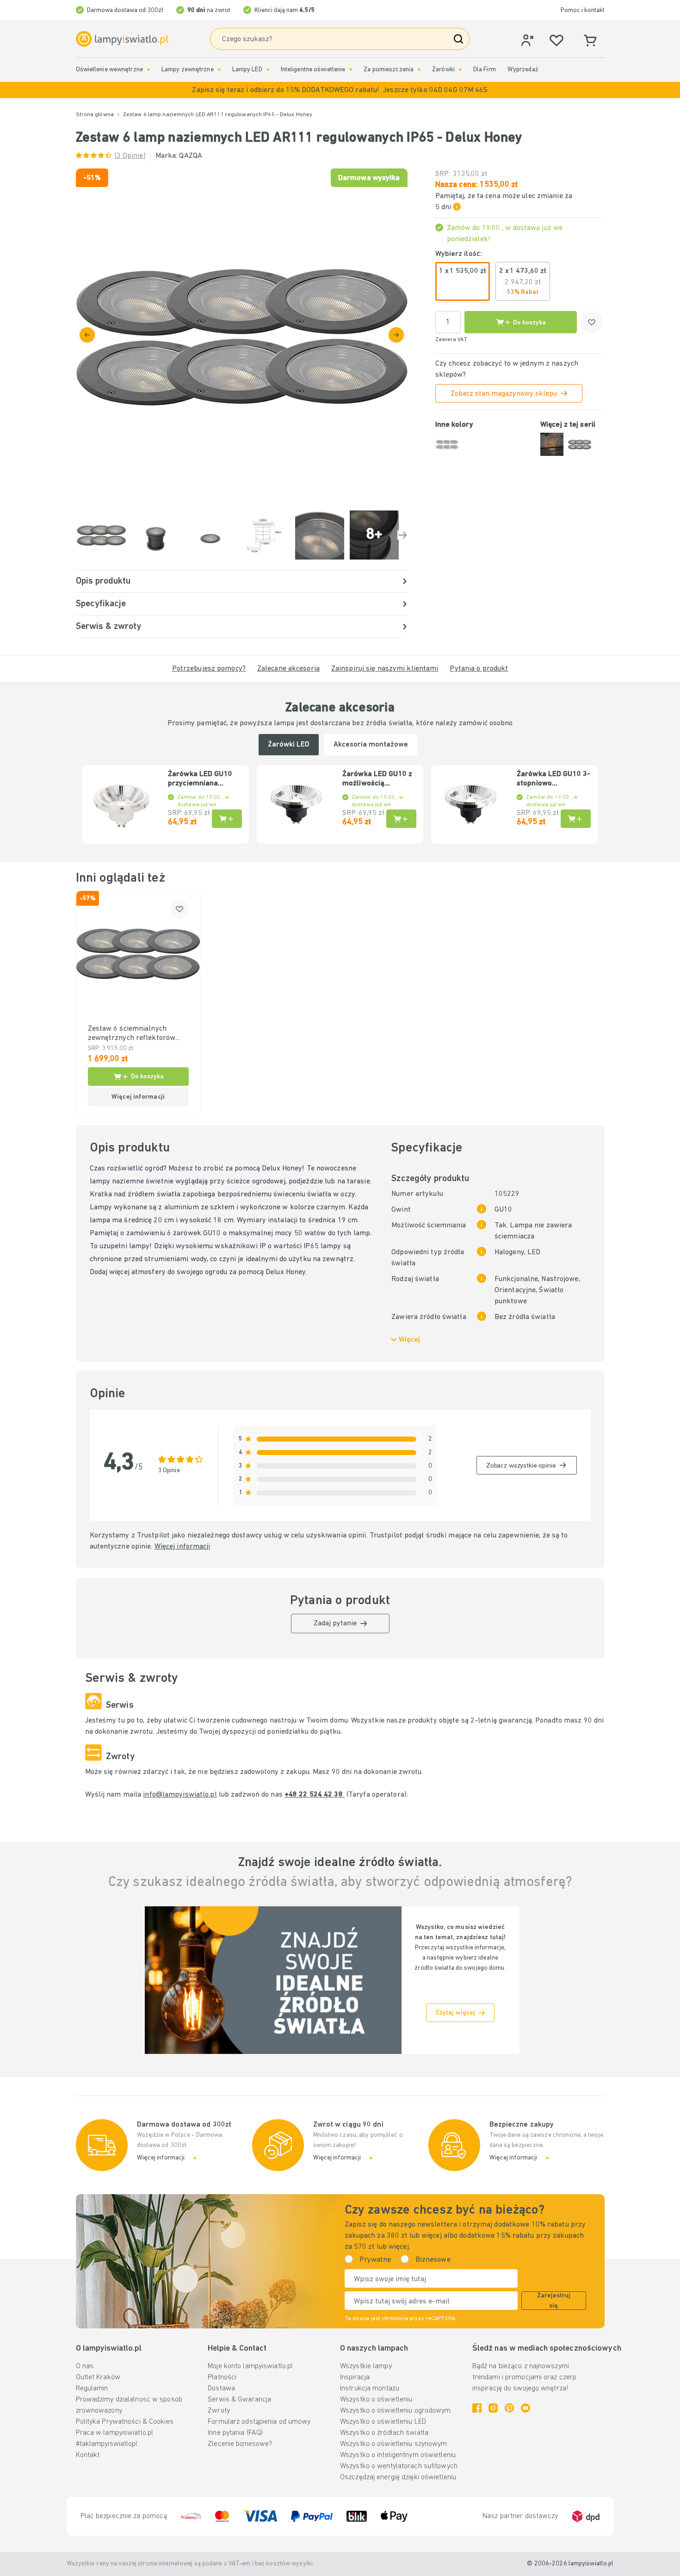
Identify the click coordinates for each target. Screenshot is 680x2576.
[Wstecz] (87, 335)
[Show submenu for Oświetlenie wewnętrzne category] (148, 70)
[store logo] (122, 39)
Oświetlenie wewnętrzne (109, 70)
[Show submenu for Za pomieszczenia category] (419, 70)
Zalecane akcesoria (288, 669)
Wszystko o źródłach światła (384, 2433)
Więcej (409, 1340)
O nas (85, 2366)
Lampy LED (247, 70)
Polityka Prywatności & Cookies (125, 2422)
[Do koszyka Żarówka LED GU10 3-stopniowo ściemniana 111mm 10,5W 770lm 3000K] (576, 819)
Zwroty (219, 2411)
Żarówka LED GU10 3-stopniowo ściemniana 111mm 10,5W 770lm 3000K (553, 779)
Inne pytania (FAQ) (235, 2433)
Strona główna (95, 115)
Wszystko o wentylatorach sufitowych (399, 2466)
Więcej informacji (182, 1547)
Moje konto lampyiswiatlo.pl (250, 2366)
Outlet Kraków (98, 2377)
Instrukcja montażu (370, 2389)
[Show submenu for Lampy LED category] (268, 70)
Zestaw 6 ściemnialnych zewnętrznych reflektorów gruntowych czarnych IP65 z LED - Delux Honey (134, 1034)
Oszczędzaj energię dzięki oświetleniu (398, 2477)
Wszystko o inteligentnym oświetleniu (398, 2455)
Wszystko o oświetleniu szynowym (393, 2444)
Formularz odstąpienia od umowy (259, 2422)
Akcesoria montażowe (371, 745)
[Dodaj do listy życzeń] (592, 322)
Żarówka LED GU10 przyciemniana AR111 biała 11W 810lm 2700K (200, 779)
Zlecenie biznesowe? (240, 2444)
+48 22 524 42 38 (315, 1795)
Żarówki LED (289, 745)
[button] (340, 90)
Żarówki (443, 70)
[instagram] (493, 2408)
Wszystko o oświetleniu (376, 2400)
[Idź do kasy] (396, 335)
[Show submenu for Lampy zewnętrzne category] (219, 70)
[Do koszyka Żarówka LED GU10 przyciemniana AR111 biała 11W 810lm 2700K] (227, 819)
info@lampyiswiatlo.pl (180, 1795)
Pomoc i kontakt (583, 10)
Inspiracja (355, 2377)
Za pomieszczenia (389, 70)
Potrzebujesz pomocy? (209, 669)
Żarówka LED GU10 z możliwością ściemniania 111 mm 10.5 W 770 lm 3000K (378, 779)
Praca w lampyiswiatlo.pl (115, 2433)
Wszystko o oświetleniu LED (383, 2422)
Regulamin (92, 2389)
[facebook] (477, 2408)
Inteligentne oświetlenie (313, 70)
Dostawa (221, 2389)
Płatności (222, 2377)
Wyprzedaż (523, 70)
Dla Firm (485, 70)
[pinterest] (509, 2408)
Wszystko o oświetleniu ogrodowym (396, 2411)
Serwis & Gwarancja (239, 2400)
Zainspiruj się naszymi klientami (385, 669)
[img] (242, 334)
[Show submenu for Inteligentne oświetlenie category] (351, 70)
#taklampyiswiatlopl (107, 2444)
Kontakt (88, 2455)
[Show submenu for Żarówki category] (460, 70)
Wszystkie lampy (366, 2366)
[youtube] (525, 2408)
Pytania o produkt (479, 669)
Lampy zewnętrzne (188, 70)
